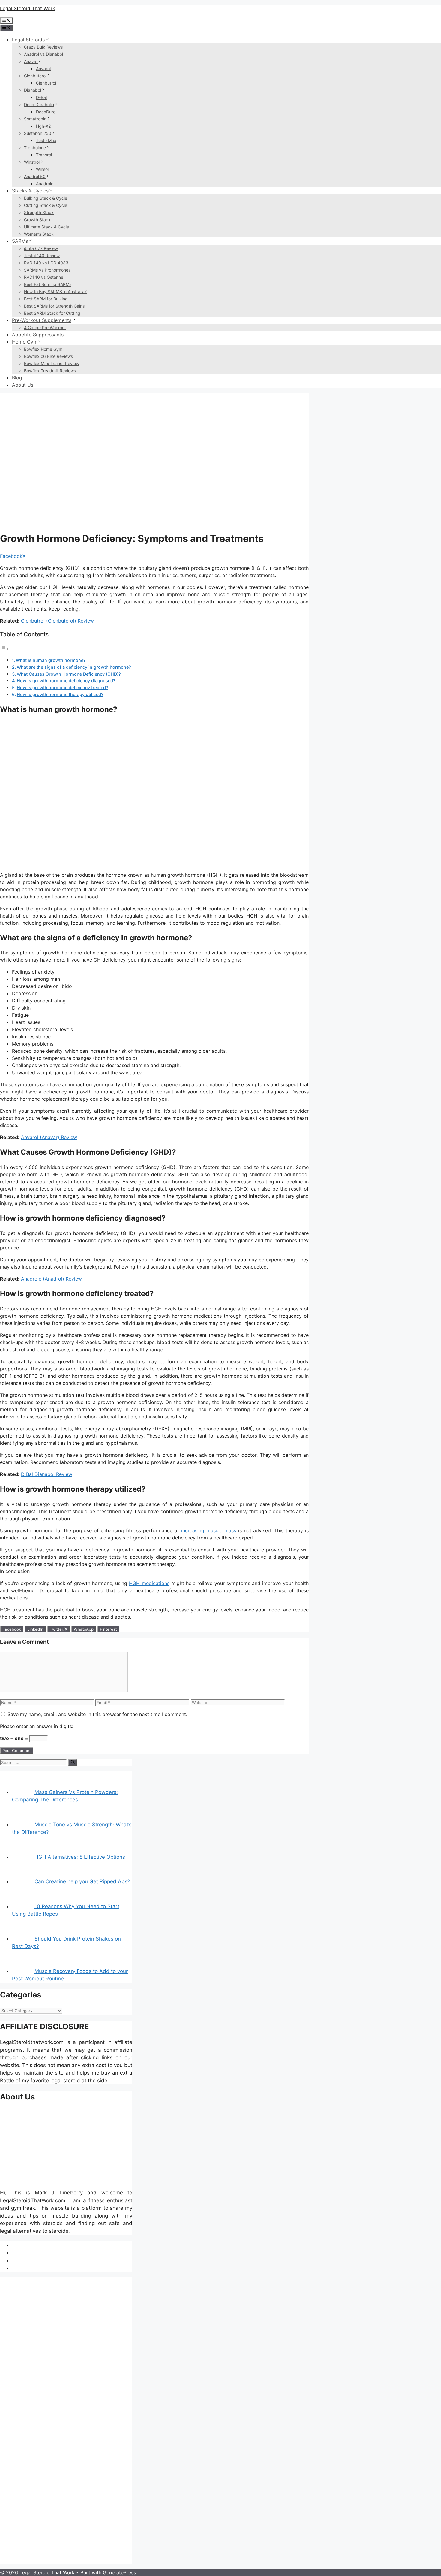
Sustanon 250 (38, 133)
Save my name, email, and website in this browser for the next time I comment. (97, 1714)
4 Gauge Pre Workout (45, 327)
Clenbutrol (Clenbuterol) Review (57, 621)
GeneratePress (119, 2572)
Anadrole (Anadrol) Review (51, 1279)
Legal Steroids (28, 40)
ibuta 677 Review (41, 248)
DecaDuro (46, 112)
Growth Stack (37, 220)
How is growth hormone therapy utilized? (60, 694)
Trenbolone (35, 148)
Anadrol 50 (35, 176)
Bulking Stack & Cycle (46, 198)
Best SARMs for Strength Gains (54, 306)
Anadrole (45, 184)
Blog (17, 378)
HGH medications (149, 1583)
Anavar (31, 61)
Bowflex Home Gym (43, 349)
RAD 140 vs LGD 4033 (46, 263)
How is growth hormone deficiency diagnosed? (66, 681)
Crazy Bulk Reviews (43, 47)
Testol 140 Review (42, 256)
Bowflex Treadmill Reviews (50, 371)
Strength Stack (39, 212)
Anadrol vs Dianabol (43, 54)
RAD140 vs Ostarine (44, 277)
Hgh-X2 (43, 126)
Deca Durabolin (39, 104)
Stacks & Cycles (30, 191)
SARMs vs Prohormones (47, 270)
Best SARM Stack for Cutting (52, 313)
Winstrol (32, 162)
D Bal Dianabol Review (47, 1474)
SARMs (20, 241)
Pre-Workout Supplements (42, 320)
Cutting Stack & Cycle (46, 205)
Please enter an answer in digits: (37, 1726)
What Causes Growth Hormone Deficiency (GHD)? (69, 674)
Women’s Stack (39, 234)
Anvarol (43, 68)
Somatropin (35, 119)
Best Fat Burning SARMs (48, 284)
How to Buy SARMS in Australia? (55, 292)
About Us (23, 385)
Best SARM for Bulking (46, 299)
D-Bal (41, 97)
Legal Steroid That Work (28, 8)
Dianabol (33, 90)
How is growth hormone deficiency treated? (63, 687)
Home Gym (25, 342)
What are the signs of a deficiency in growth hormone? (74, 667)
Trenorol (44, 155)
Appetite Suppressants (38, 335)
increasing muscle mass (209, 1530)
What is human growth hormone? (51, 660)
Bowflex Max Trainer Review (52, 363)
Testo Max (46, 140)
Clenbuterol (35, 76)
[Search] (73, 1762)
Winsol (42, 169)
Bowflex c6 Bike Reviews (48, 356)
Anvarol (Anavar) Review (49, 1137)
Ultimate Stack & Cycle (46, 227)
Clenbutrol (46, 83)
